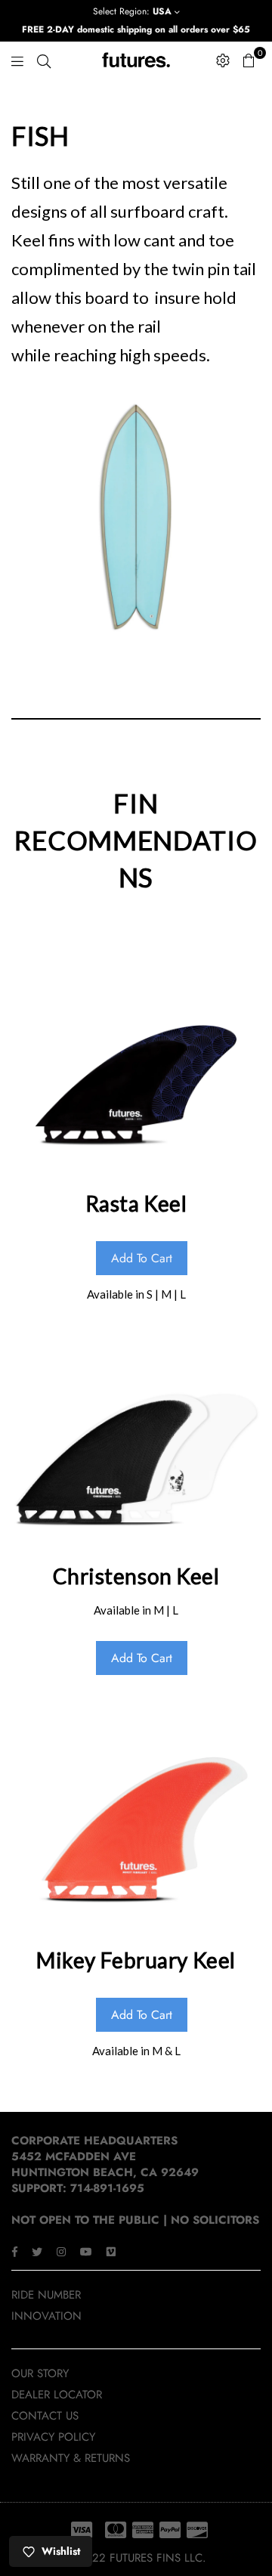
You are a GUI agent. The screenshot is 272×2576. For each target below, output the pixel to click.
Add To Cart (142, 1258)
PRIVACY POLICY (53, 2437)
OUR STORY (40, 2373)
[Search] (44, 60)
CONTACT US (45, 2416)
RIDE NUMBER (46, 2295)
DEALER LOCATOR (57, 2395)
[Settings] (223, 60)
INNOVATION (46, 2316)
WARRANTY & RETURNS (71, 2458)
